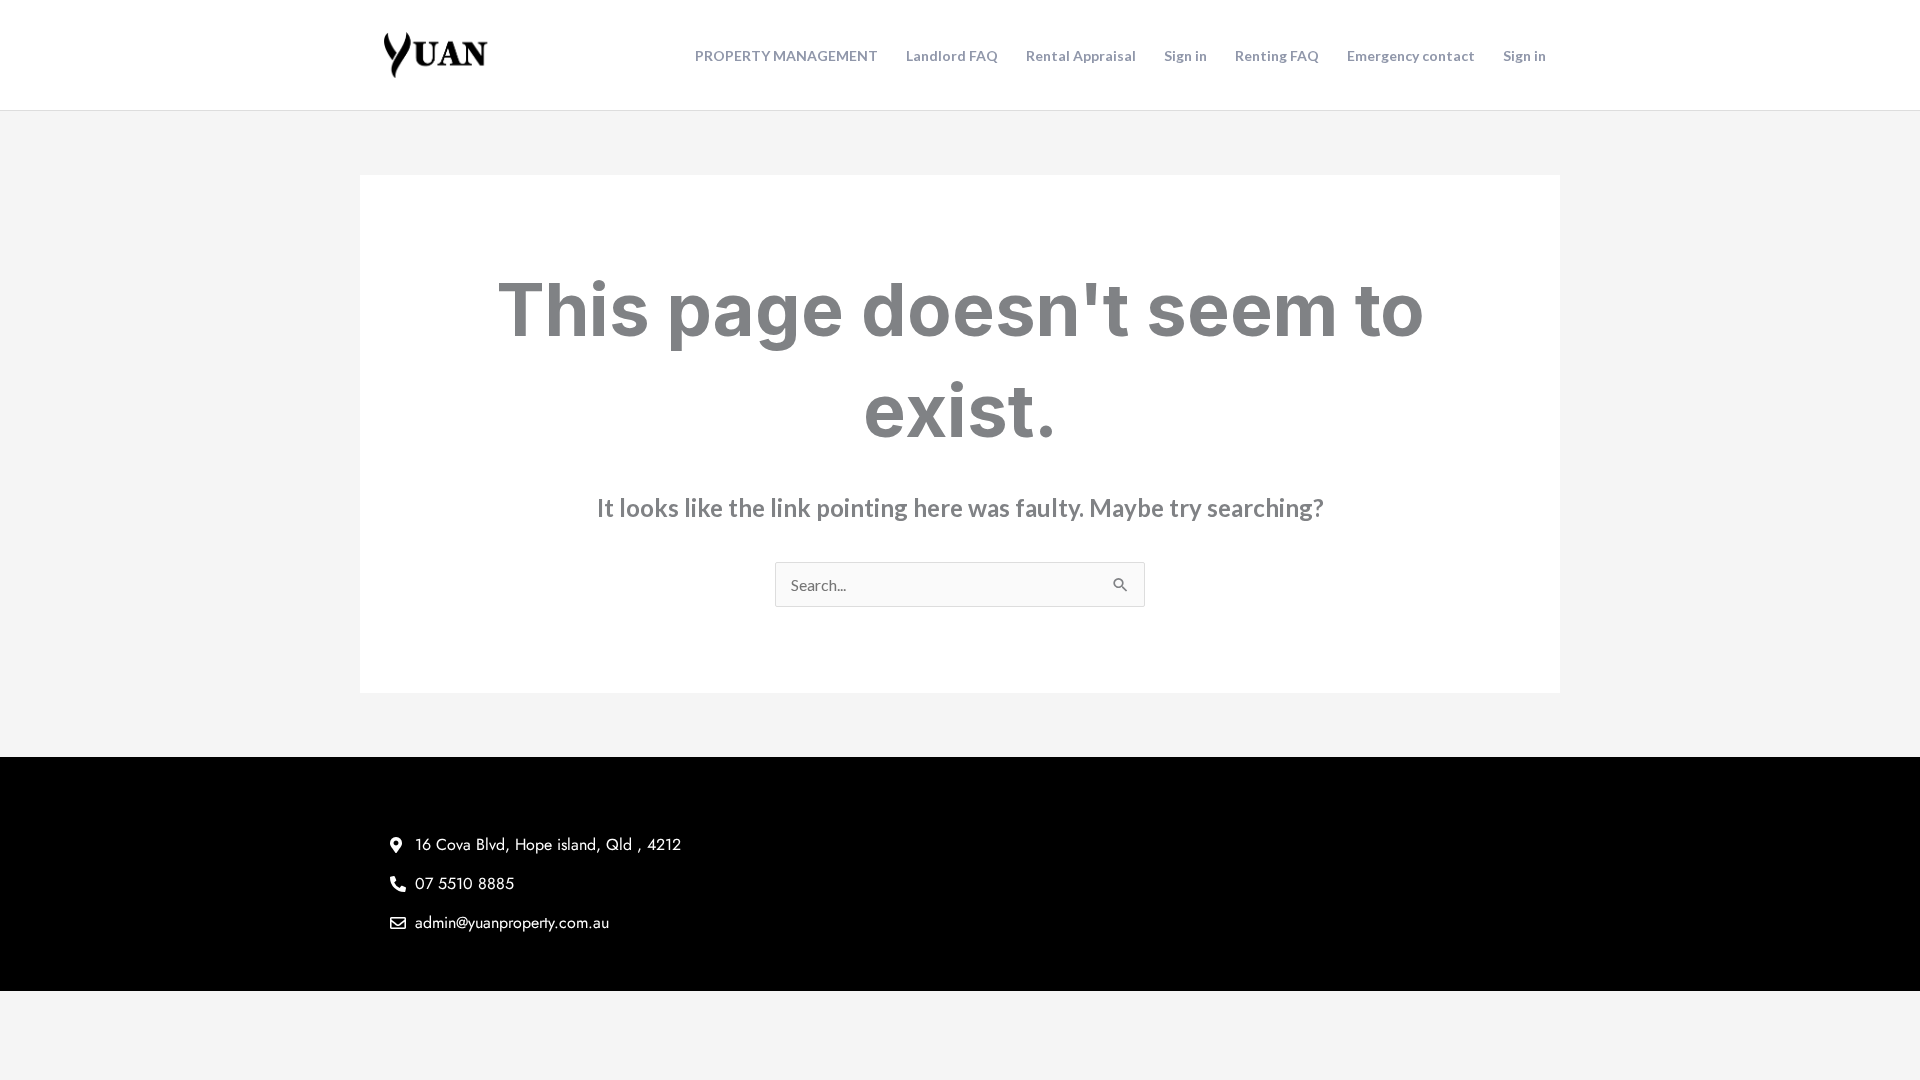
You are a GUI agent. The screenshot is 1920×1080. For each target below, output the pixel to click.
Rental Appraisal (1081, 56)
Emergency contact (1411, 56)
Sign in (1185, 56)
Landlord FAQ (952, 56)
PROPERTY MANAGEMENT (786, 56)
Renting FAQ (1277, 56)
